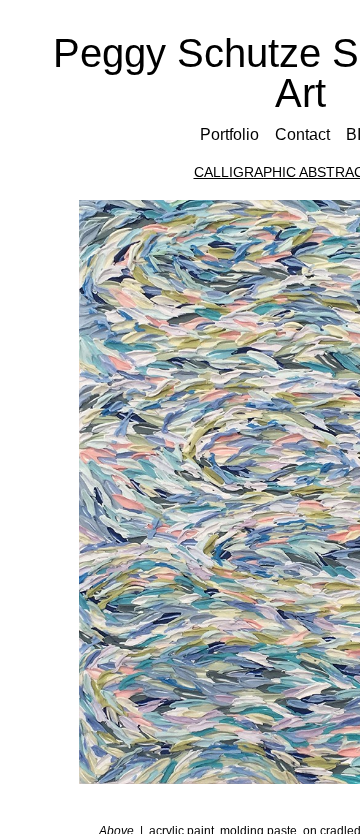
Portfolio (229, 134)
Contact (302, 134)
